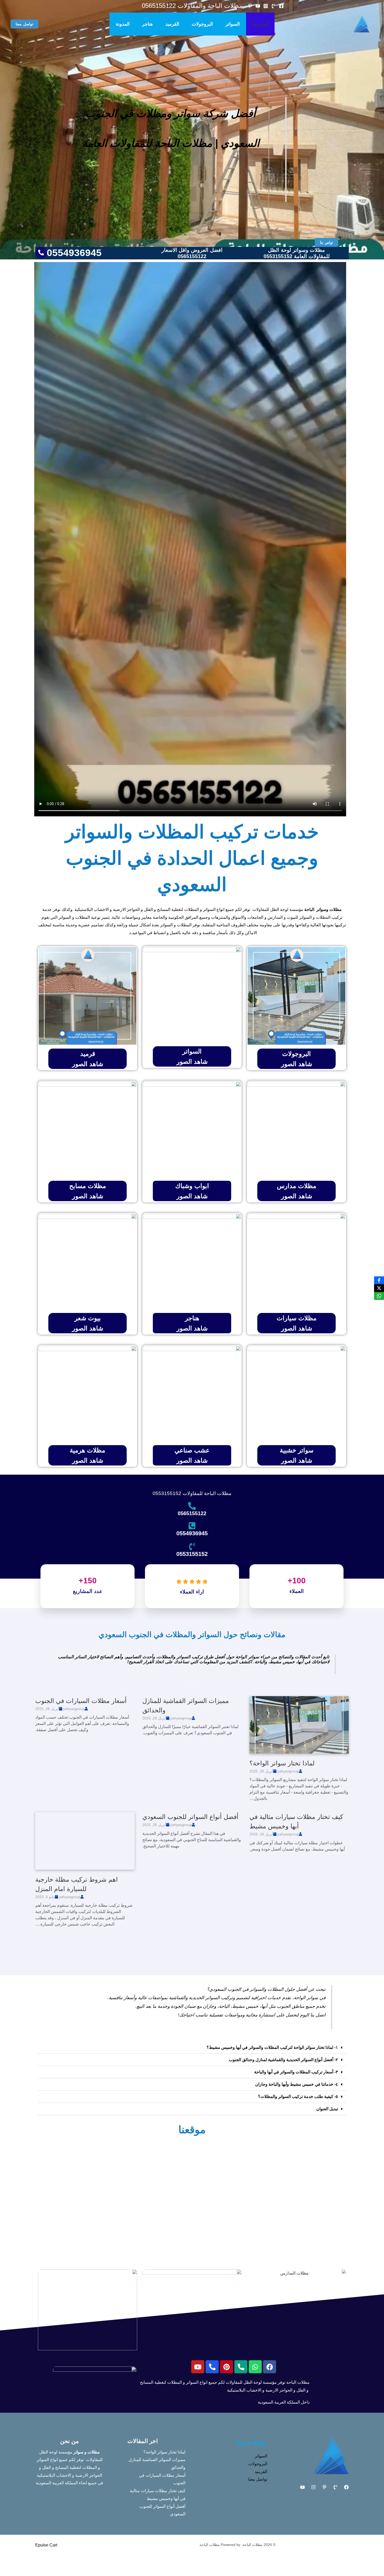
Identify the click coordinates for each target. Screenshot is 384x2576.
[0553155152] (192, 1546)
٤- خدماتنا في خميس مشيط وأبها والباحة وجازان (297, 2084)
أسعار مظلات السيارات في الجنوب (81, 1701)
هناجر (147, 24)
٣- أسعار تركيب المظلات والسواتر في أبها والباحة (296, 2072)
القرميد (172, 24)
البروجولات (202, 24)
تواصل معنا (258, 2479)
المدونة (123, 24)
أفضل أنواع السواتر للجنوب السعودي (190, 1817)
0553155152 (192, 1554)
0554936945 (192, 1533)
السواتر (233, 24)
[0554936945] (192, 1526)
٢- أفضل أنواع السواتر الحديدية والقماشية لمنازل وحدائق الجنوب (283, 2060)
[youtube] (258, 6)
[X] (379, 1288)
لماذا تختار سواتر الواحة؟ (282, 1763)
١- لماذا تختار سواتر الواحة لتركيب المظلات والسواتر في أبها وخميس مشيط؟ (272, 2047)
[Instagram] (266, 6)
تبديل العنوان (327, 2109)
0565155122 (192, 1513)
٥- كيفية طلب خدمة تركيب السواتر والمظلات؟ (298, 2097)
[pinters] (250, 6)
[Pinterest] (324, 2487)
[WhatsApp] (379, 1296)
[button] (24, 24)
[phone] (274, 6)
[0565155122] (192, 1506)
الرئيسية (260, 24)
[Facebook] (281, 6)
